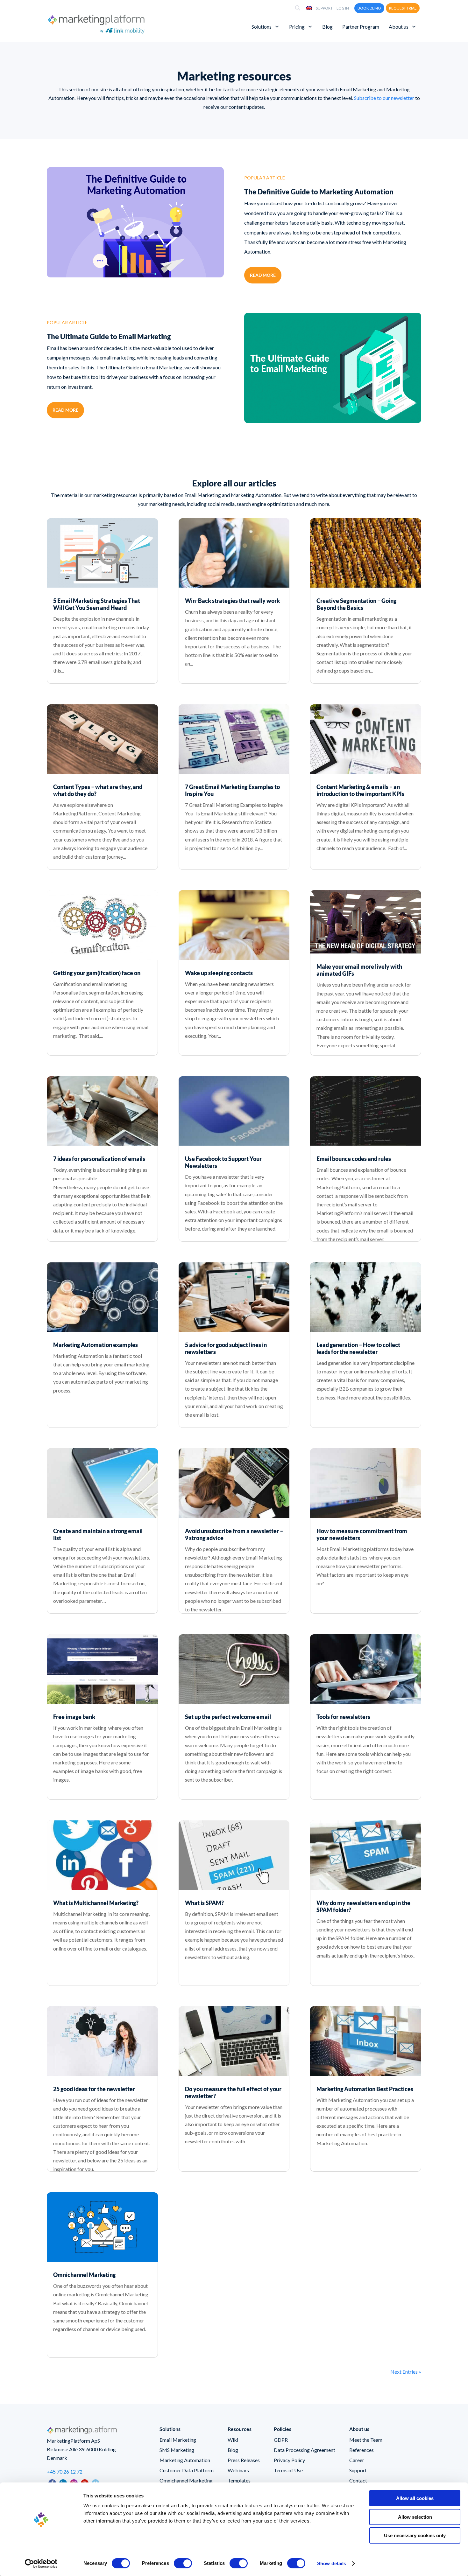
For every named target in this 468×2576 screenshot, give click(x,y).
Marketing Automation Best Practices (365, 2089)
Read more (263, 275)
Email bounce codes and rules (354, 1159)
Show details (332, 2563)
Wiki (233, 2440)
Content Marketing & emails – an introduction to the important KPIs (360, 790)
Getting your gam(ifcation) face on (97, 973)
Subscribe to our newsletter (384, 98)
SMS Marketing (177, 2450)
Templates (239, 2480)
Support (324, 8)
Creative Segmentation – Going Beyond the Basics (356, 604)
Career (357, 2460)
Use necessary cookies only (415, 2535)
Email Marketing (178, 2440)
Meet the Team (366, 2440)
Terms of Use (288, 2470)
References (362, 2450)
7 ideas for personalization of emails (99, 1159)
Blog (233, 2450)
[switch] (183, 2563)
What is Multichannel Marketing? (96, 1903)
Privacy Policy (289, 2460)
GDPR (281, 2440)
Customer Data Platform (187, 2470)
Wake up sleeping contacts (219, 973)
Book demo (369, 8)
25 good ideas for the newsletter (94, 2089)
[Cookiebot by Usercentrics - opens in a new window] (41, 2564)
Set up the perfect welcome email (228, 1717)
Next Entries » (406, 2372)
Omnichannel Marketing (84, 2275)
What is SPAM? (204, 1903)
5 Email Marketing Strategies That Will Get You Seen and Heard (97, 604)
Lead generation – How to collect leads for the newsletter (358, 1348)
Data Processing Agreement (305, 2450)
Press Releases (244, 2460)
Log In (343, 8)
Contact (358, 2480)
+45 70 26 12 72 (65, 2471)
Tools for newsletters (343, 1717)
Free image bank (74, 1717)
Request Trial (403, 8)
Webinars (238, 2470)
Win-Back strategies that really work (232, 601)
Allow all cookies (415, 2498)
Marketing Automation (185, 2460)
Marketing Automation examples (96, 1345)
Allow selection (415, 2517)
